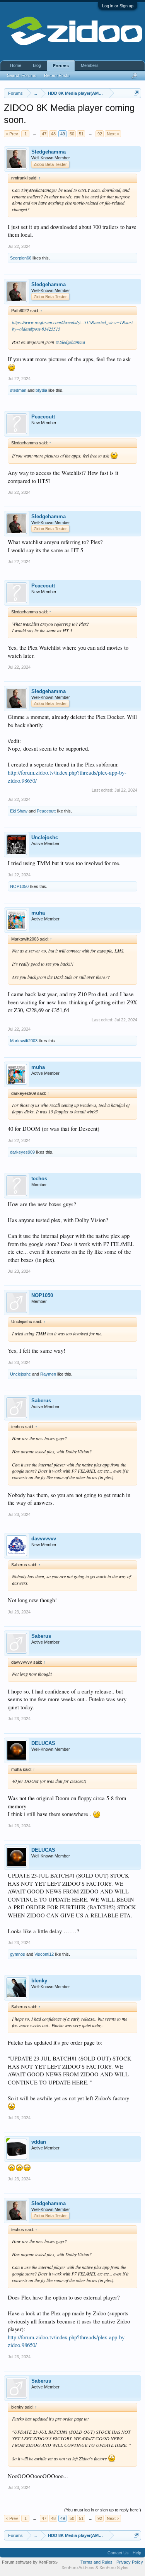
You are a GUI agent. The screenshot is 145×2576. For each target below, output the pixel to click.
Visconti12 (44, 1954)
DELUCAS (43, 1743)
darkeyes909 (22, 1152)
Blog (37, 65)
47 (44, 134)
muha (38, 913)
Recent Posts (57, 75)
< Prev (12, 134)
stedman (18, 390)
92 (100, 134)
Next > (113, 134)
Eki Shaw (19, 811)
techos (39, 1179)
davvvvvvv (44, 1539)
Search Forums (22, 75)
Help (137, 2553)
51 (81, 134)
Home (16, 65)
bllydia (41, 390)
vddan (39, 2142)
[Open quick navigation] (136, 93)
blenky (39, 1981)
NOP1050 (19, 886)
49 (63, 134)
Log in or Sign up (118, 6)
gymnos (18, 1954)
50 (72, 134)
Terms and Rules (96, 2562)
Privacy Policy (130, 2562)
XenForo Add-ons (78, 2567)
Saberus (41, 1401)
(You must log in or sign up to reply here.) (103, 2510)
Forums (61, 66)
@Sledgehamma (70, 342)
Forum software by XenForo (30, 2562)
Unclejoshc (45, 837)
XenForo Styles (114, 2567)
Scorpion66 (21, 258)
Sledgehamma (49, 152)
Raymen (48, 1374)
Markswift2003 (24, 1041)
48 (53, 134)
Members (90, 65)
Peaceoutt (43, 417)
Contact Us (118, 2553)
